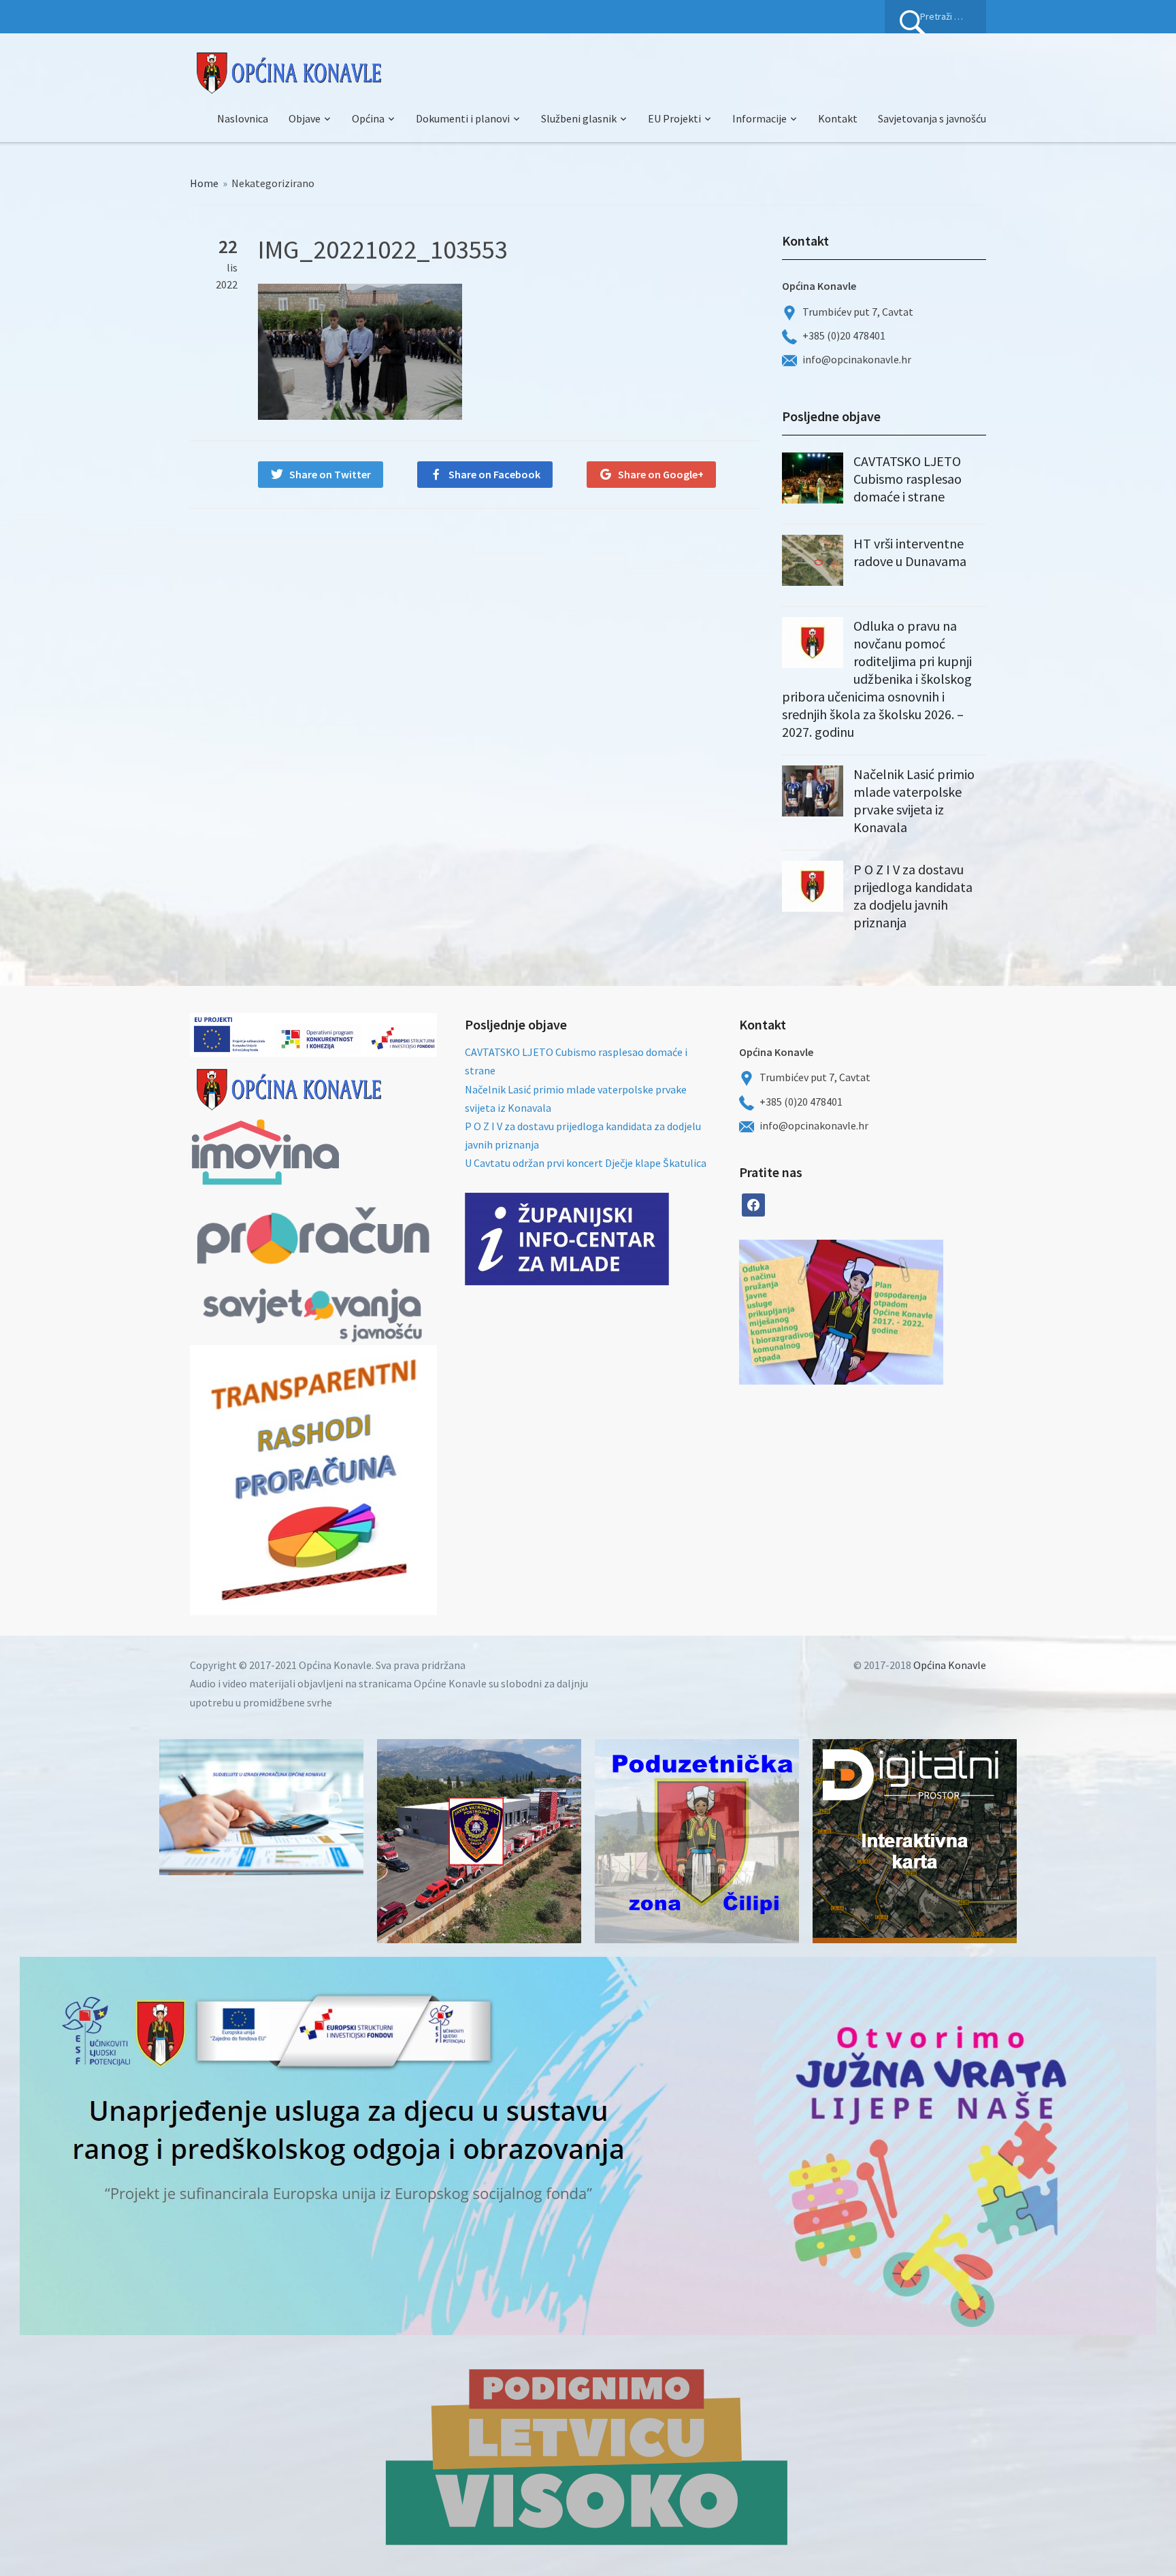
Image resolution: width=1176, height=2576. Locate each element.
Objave (305, 118)
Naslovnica (243, 118)
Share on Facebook (494, 474)
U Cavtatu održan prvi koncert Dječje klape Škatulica (586, 1163)
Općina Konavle (950, 1665)
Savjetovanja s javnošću (932, 118)
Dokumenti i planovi (463, 118)
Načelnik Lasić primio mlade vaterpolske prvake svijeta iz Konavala (914, 800)
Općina (368, 118)
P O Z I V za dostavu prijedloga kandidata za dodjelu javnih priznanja (913, 896)
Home (204, 183)
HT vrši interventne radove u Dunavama (910, 552)
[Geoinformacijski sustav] (915, 1841)
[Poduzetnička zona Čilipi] (697, 1841)
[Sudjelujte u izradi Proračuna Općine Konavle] (261, 1807)
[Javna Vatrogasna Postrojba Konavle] (479, 1841)
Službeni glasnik (579, 118)
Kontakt (838, 118)
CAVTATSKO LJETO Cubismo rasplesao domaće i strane (908, 479)
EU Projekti (674, 118)
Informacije (759, 118)
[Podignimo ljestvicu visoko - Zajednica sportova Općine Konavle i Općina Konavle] (588, 2456)
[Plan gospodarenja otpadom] (892, 1312)
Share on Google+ (661, 474)
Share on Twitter (330, 474)
